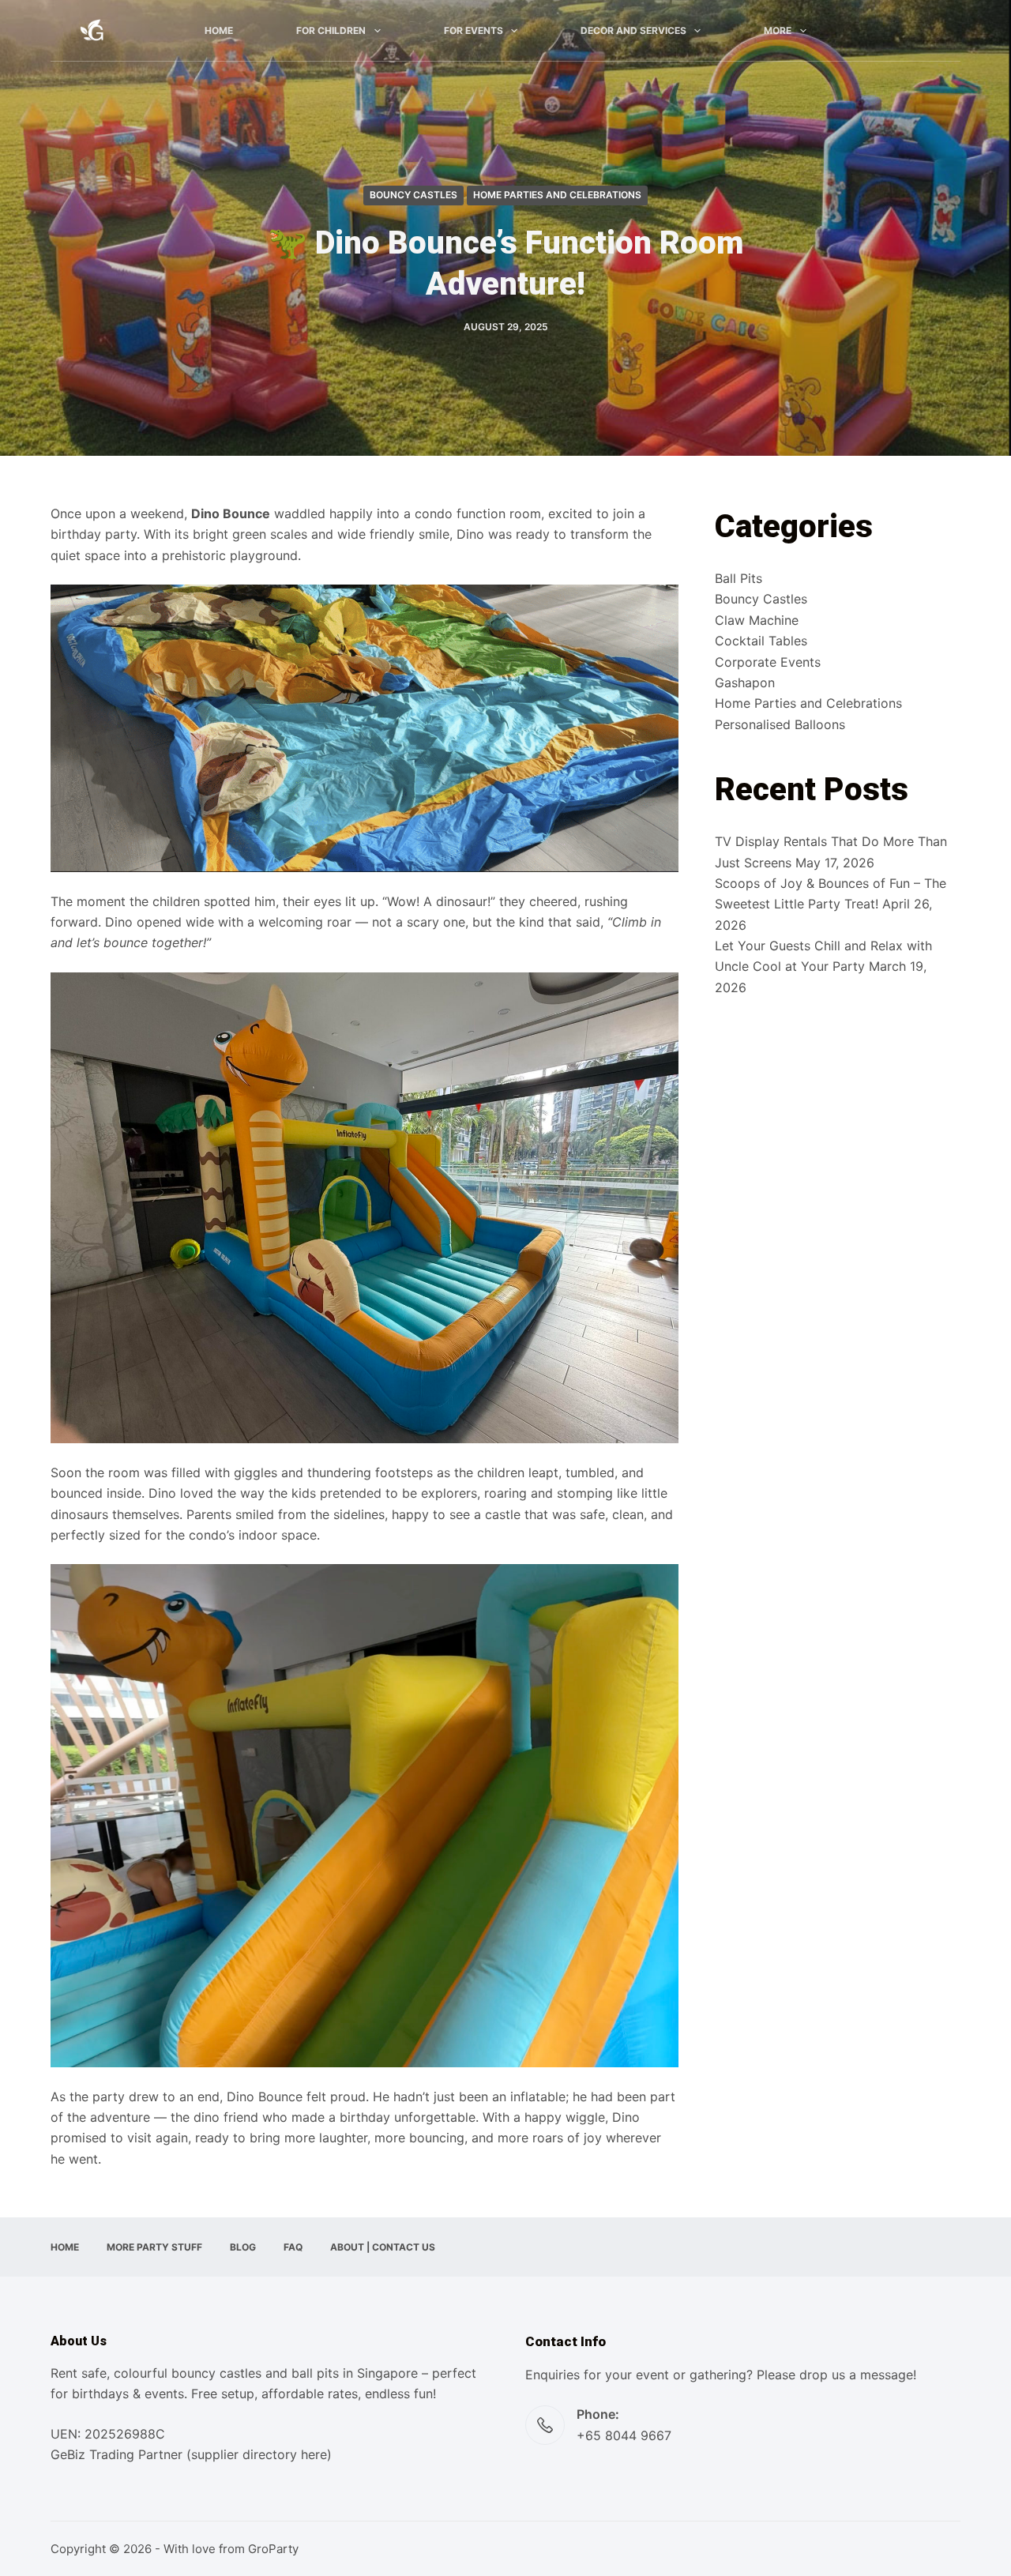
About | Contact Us (383, 2247)
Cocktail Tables (761, 641)
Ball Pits (739, 578)
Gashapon (745, 683)
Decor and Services (633, 30)
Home (219, 30)
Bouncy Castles (413, 195)
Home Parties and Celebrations (557, 195)
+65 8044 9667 (624, 2435)
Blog (243, 2247)
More (778, 30)
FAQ (293, 2247)
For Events (474, 30)
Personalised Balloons (780, 724)
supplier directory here (259, 2454)
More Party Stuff (154, 2247)
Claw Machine (757, 620)
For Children (331, 30)
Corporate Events (768, 662)
